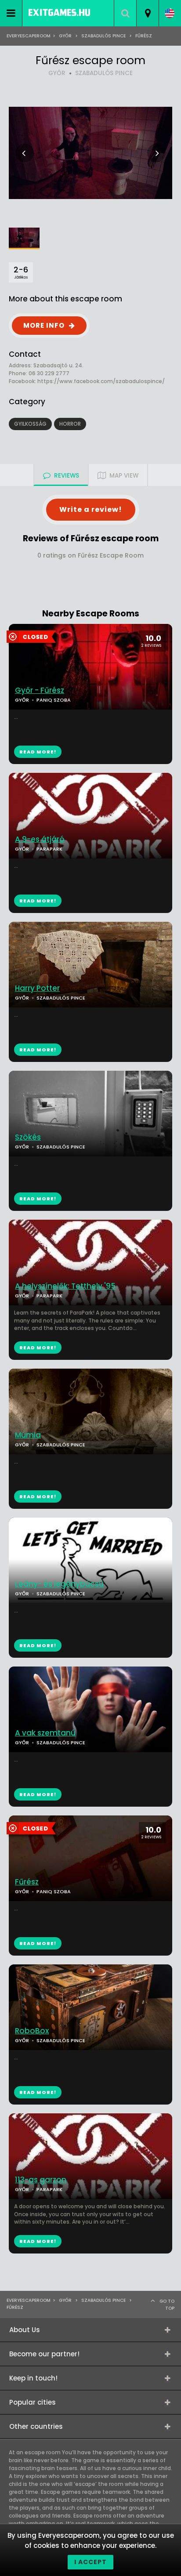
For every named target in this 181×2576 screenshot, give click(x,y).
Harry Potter (37, 988)
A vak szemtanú (45, 1733)
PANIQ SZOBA (54, 700)
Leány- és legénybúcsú (59, 1584)
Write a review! (91, 509)
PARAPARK (49, 849)
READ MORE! (38, 901)
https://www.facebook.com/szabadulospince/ (101, 381)
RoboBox (32, 2031)
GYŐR (57, 73)
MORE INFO (44, 325)
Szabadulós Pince (103, 36)
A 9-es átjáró (40, 839)
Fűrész (27, 1882)
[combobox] (147, 13)
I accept (90, 2562)
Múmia (28, 1435)
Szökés (28, 1137)
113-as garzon (41, 2180)
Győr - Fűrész (40, 690)
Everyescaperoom (29, 36)
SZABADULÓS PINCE (104, 73)
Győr (65, 36)
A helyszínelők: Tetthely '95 (65, 1286)
